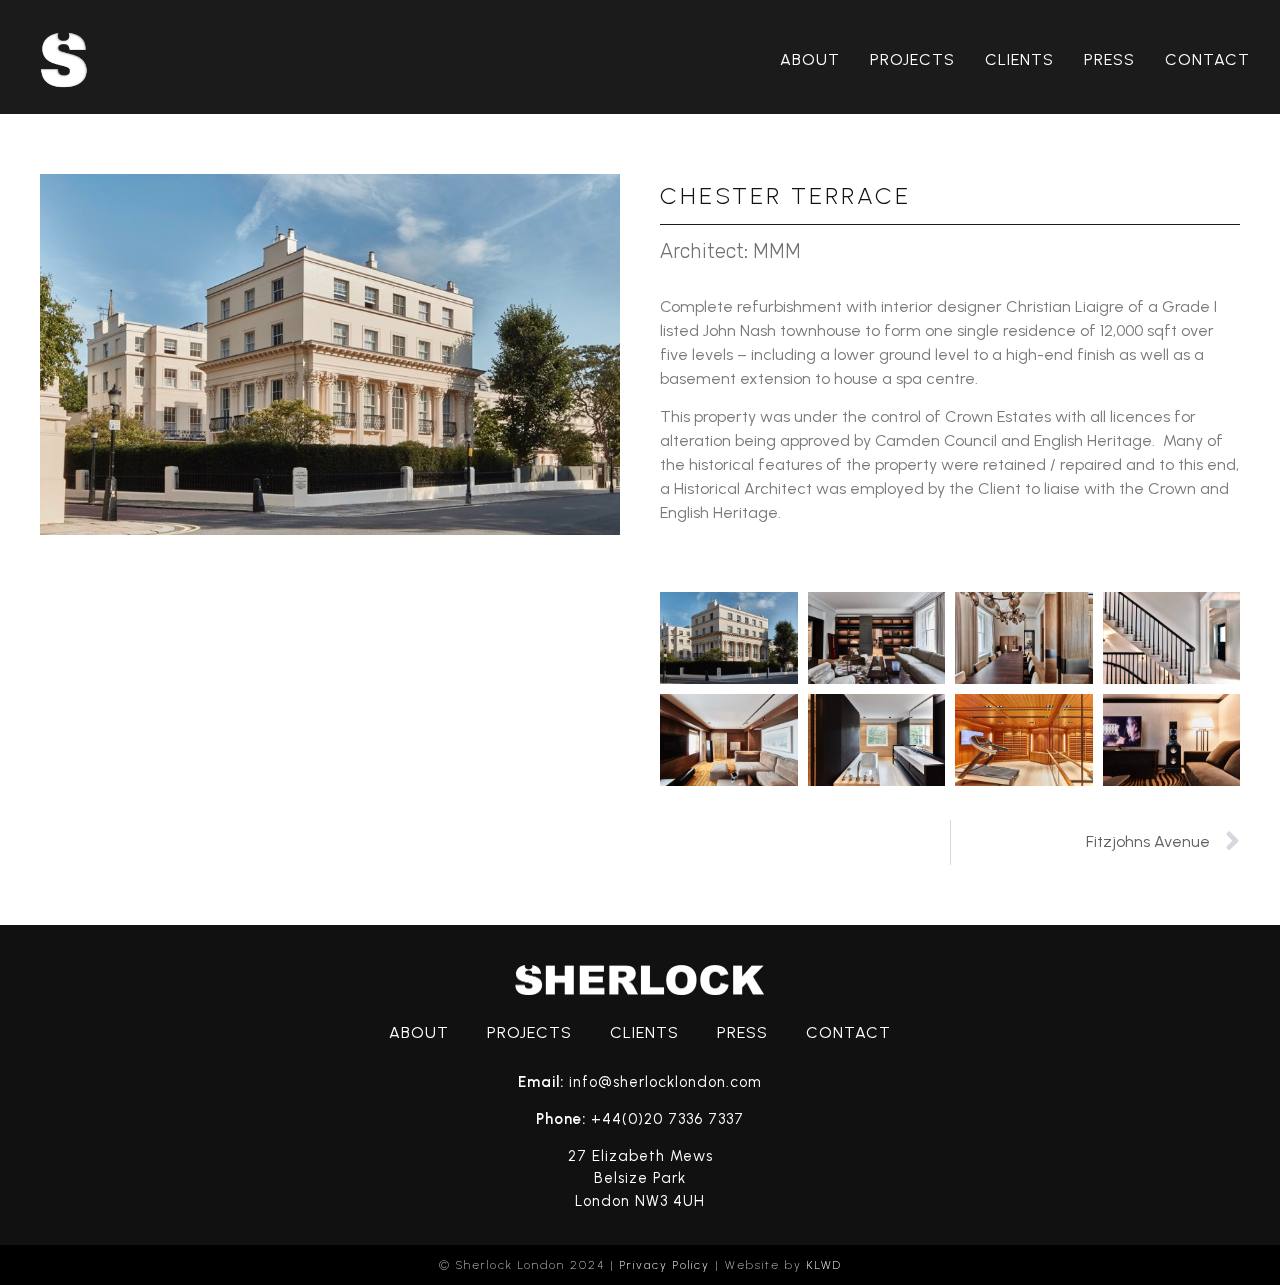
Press (1109, 59)
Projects (912, 59)
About (810, 59)
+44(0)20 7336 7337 (667, 1119)
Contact (1207, 59)
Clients (1019, 59)
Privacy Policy (665, 1265)
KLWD (824, 1265)
